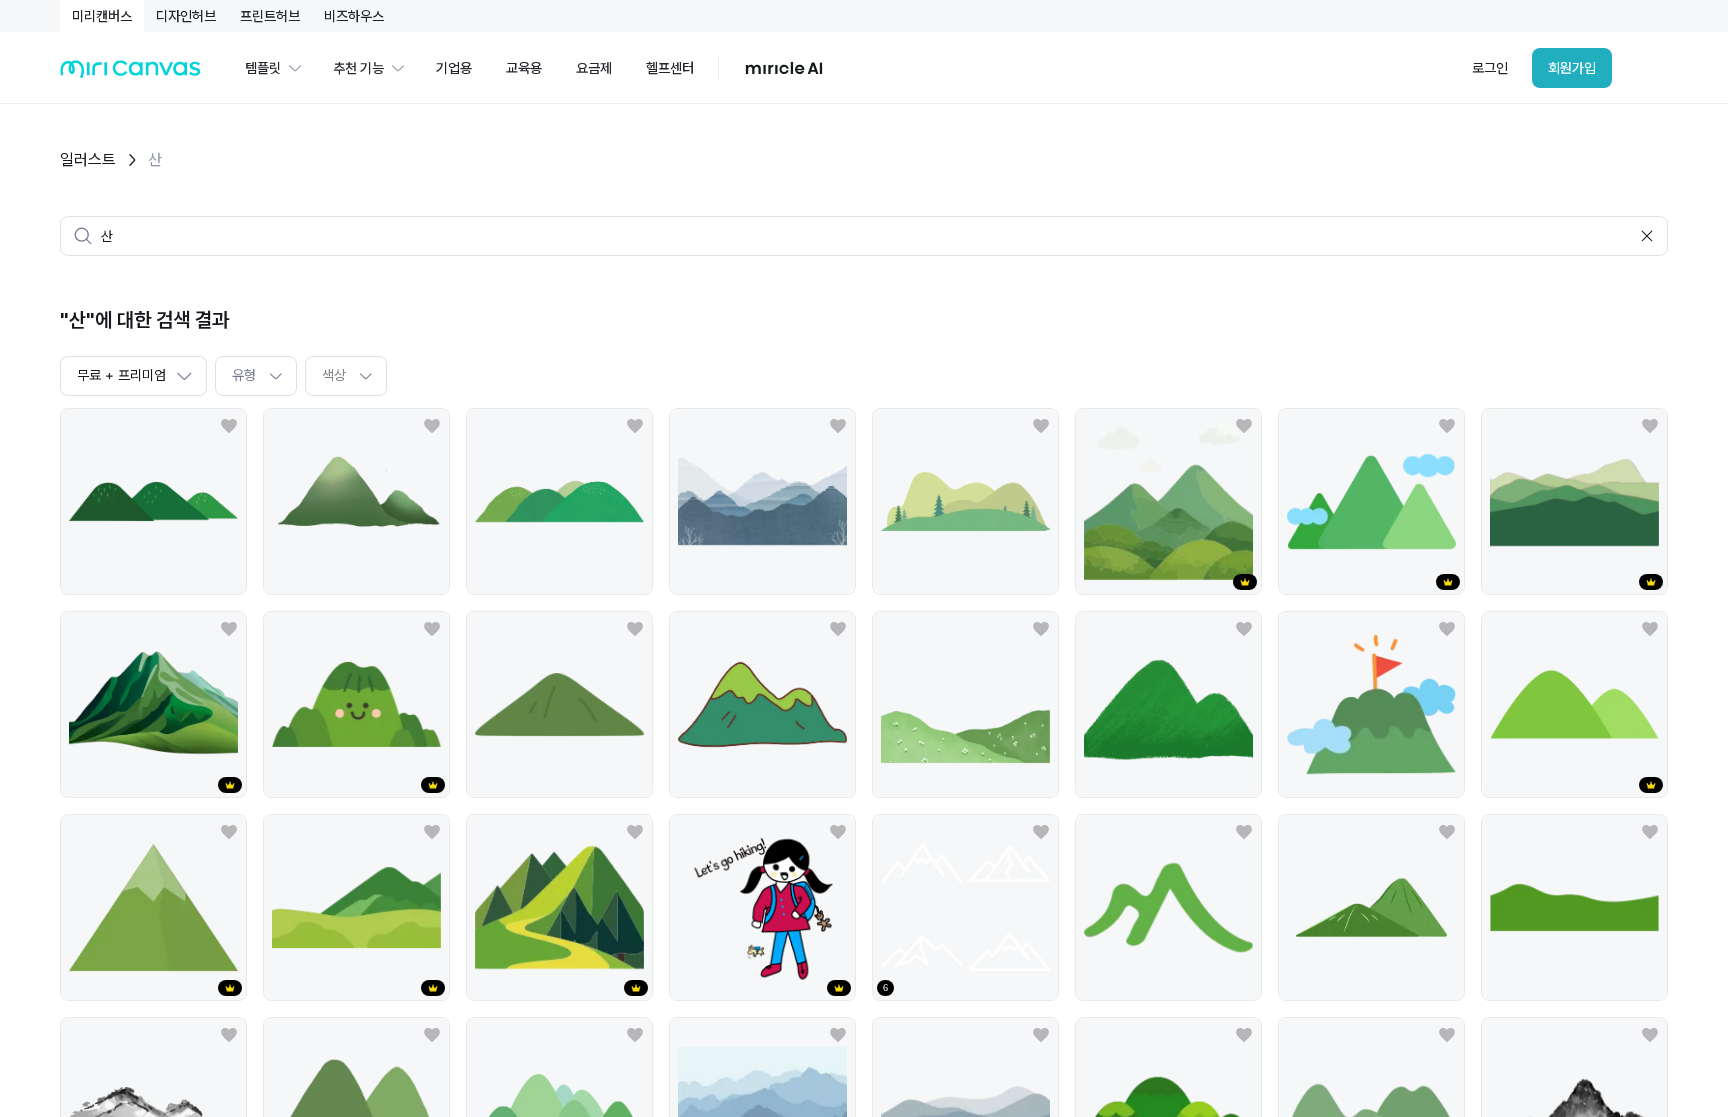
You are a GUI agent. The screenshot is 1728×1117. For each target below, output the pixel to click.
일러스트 (88, 159)
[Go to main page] (130, 73)
